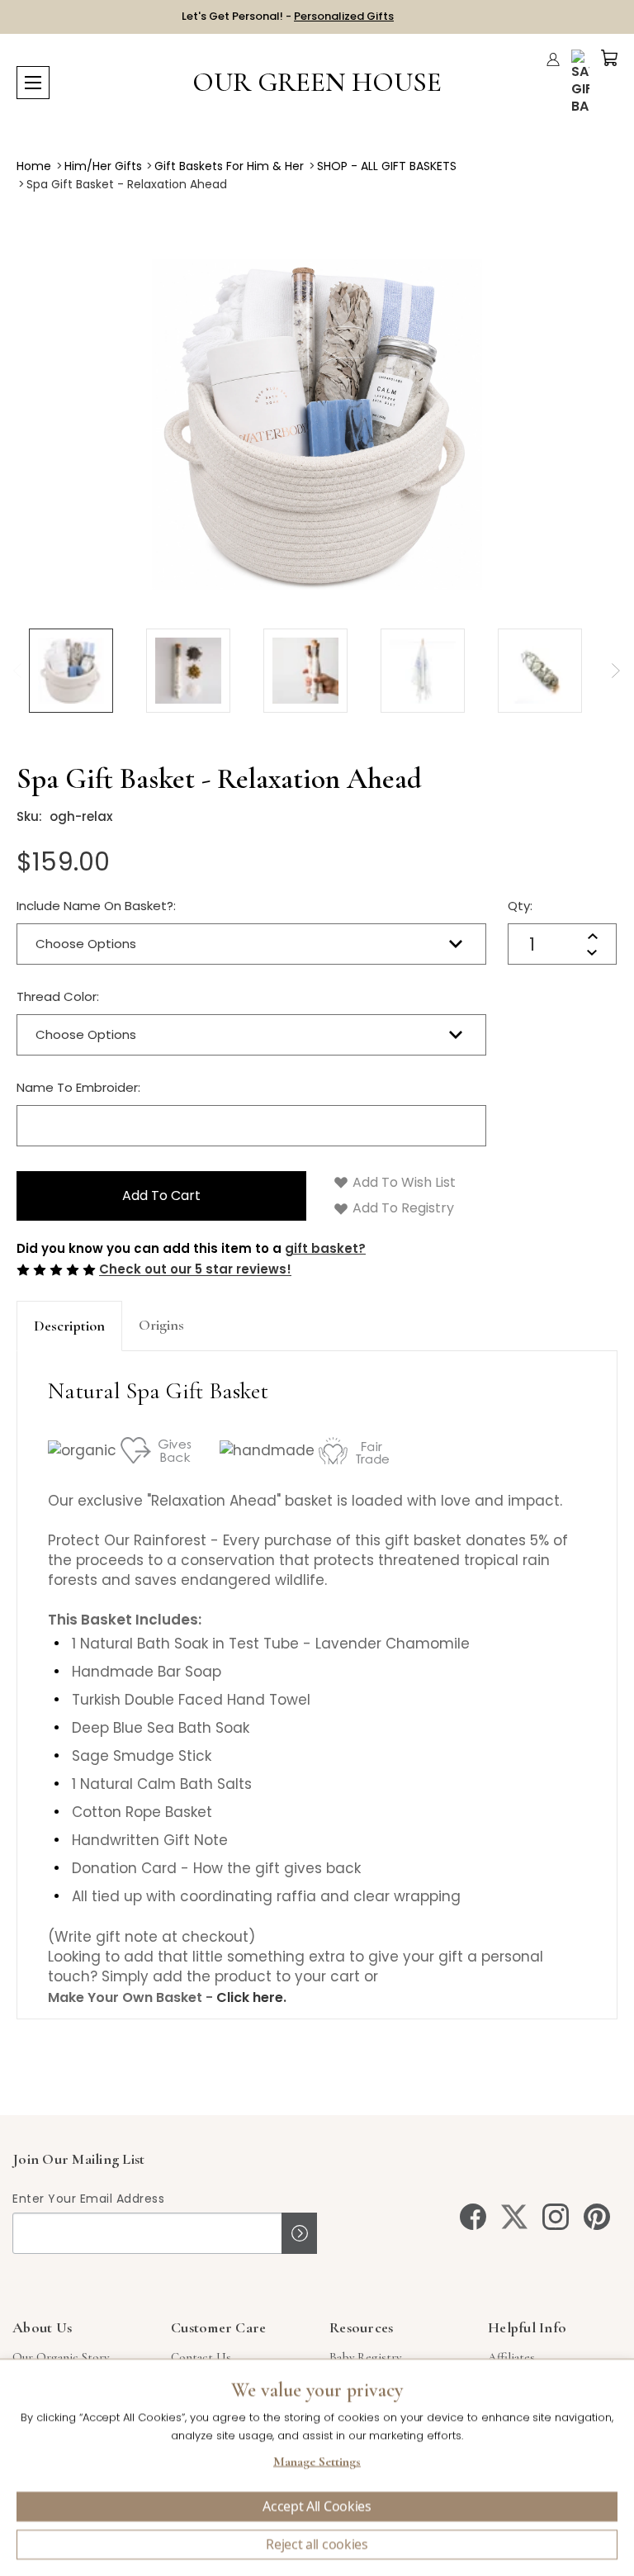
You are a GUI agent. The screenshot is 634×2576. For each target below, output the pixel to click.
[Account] (553, 59)
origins (161, 1325)
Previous (17, 671)
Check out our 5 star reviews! (195, 1270)
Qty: (520, 906)
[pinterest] (597, 2217)
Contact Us (201, 2357)
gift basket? (325, 1248)
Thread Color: (58, 996)
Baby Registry (365, 2357)
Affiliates (511, 2357)
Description (69, 1326)
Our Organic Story (61, 2357)
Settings (317, 2464)
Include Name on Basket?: (96, 906)
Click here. (251, 1997)
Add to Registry (402, 1208)
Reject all (317, 2545)
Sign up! (299, 2233)
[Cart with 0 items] (609, 58)
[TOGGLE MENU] (33, 83)
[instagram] (556, 2217)
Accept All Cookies (317, 2507)
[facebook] (473, 2217)
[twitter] (514, 2217)
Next (615, 671)
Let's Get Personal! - (288, 16)
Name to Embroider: (78, 1087)
